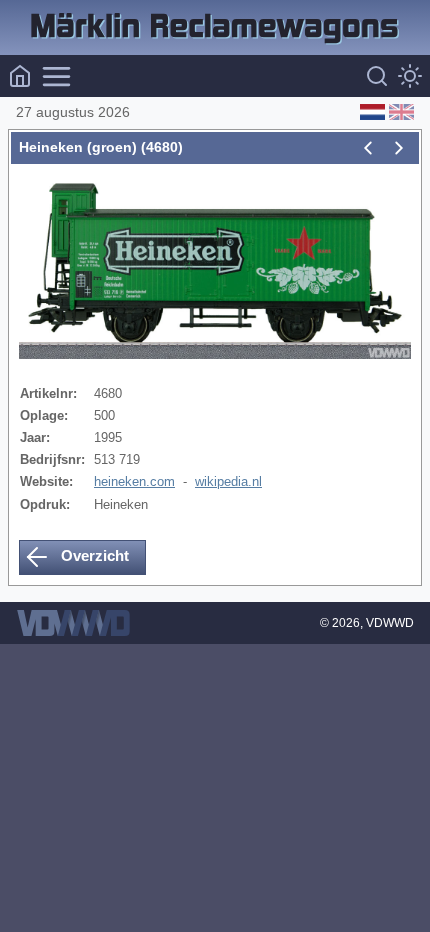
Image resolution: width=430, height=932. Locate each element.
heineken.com (134, 481)
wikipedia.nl (228, 481)
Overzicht (93, 555)
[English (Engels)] (399, 112)
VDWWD (390, 623)
